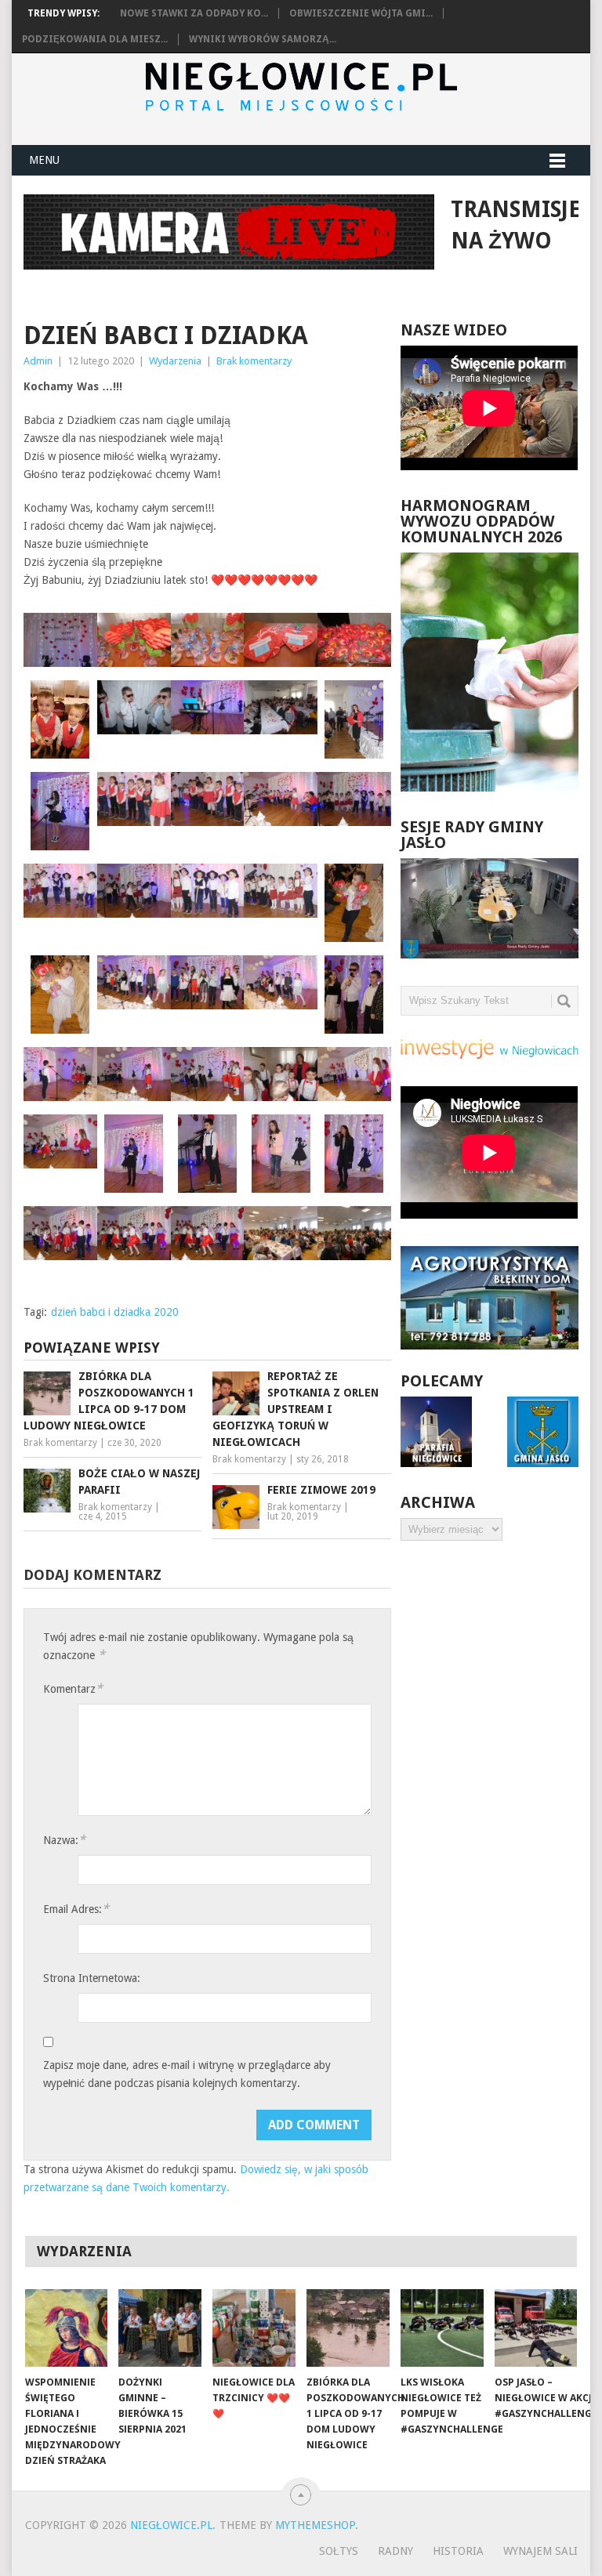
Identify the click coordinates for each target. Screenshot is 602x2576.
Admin (38, 361)
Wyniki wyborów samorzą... (263, 39)
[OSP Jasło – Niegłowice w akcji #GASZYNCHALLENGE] (536, 2328)
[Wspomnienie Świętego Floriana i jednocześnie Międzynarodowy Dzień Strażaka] (67, 2328)
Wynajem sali (540, 2551)
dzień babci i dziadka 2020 (115, 1312)
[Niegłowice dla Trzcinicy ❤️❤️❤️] (254, 2328)
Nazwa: (64, 1840)
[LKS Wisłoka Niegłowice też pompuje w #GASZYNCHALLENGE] (442, 2328)
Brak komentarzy (254, 361)
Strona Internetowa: (92, 1978)
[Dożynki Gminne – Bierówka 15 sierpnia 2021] (160, 2328)
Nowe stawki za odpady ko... (194, 13)
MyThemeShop (315, 2525)
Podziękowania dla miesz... (95, 39)
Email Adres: (76, 1909)
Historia (458, 2551)
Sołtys (339, 2551)
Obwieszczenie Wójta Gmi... (361, 13)
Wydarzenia (175, 361)
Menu (44, 160)
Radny (395, 2551)
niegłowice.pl (171, 2525)
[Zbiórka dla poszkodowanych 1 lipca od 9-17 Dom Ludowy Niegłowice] (348, 2328)
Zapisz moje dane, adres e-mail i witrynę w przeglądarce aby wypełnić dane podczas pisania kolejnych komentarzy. (187, 2074)
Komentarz (73, 1688)
